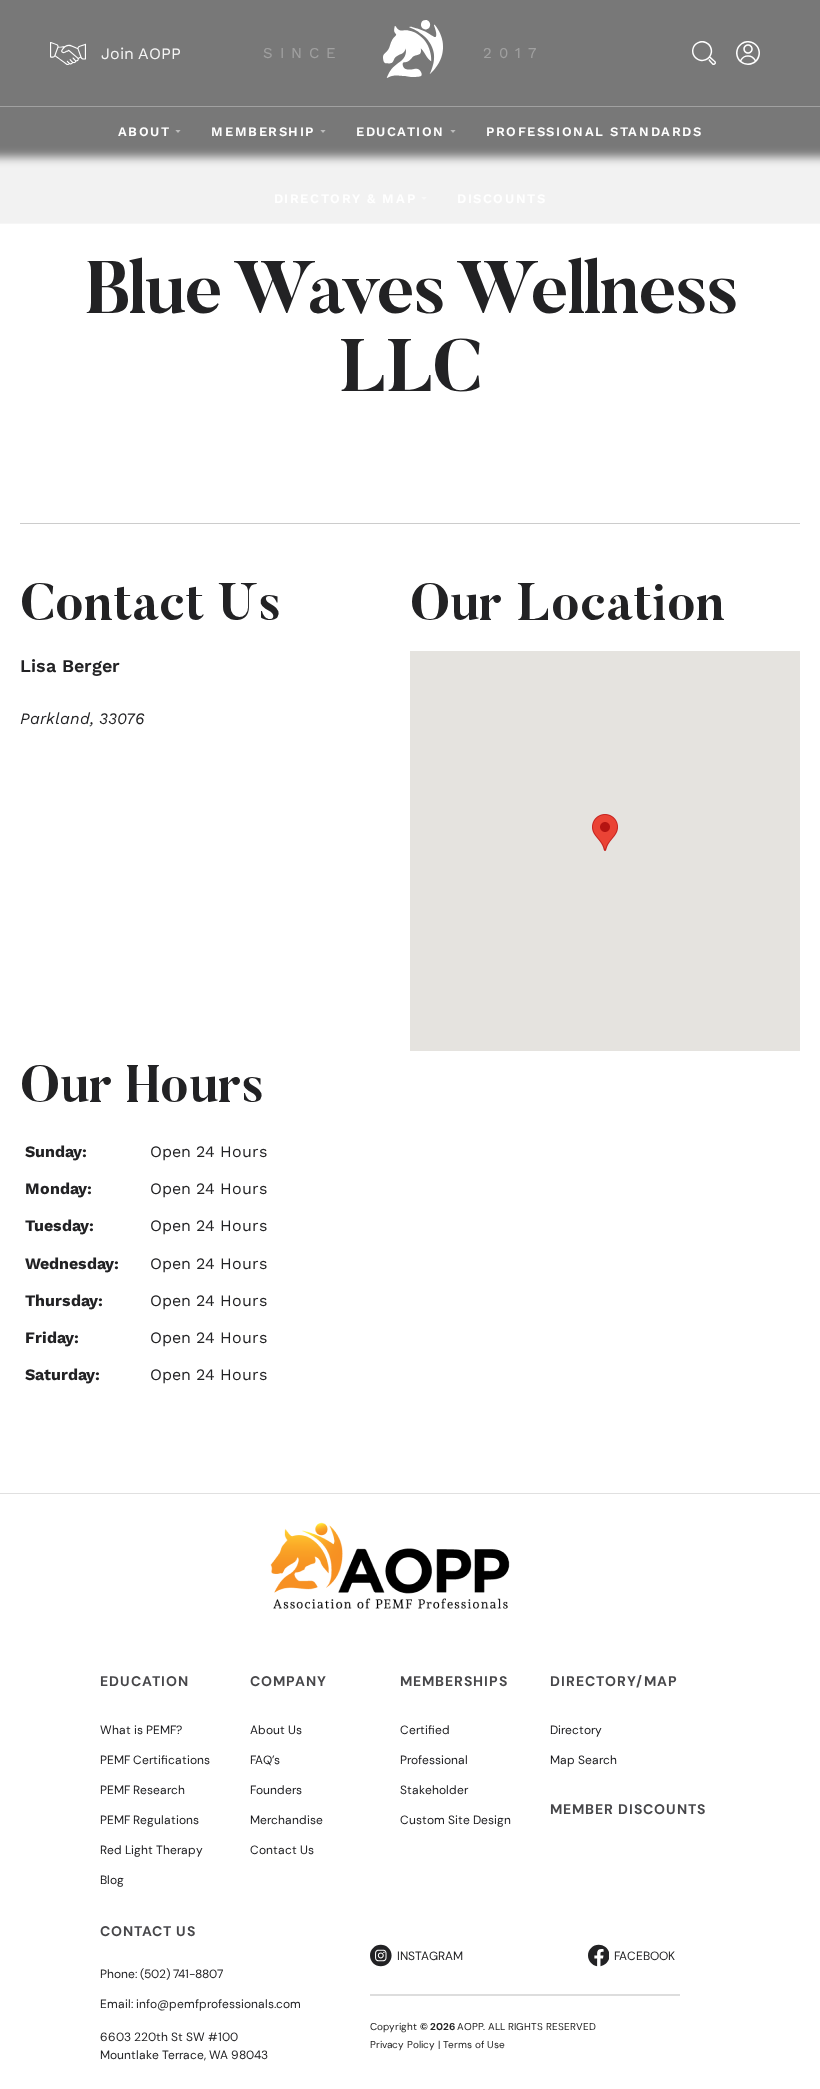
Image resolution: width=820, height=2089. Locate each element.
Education (400, 131)
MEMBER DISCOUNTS (628, 1809)
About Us (276, 1730)
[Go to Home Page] (413, 53)
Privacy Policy (402, 2044)
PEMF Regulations (149, 1820)
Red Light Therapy (151, 1850)
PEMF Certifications (155, 1760)
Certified (425, 1730)
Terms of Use (474, 2044)
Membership (263, 131)
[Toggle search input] (704, 53)
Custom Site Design (455, 1820)
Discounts (501, 198)
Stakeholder (434, 1790)
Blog (112, 1880)
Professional (434, 1760)
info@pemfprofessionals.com (218, 2004)
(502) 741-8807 (181, 1974)
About (144, 131)
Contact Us (282, 1850)
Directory (576, 1730)
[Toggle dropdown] (178, 131)
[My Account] (748, 53)
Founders (276, 1790)
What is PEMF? (141, 1730)
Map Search (583, 1760)
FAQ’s (265, 1760)
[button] (605, 832)
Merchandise (286, 1820)
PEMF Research (142, 1790)
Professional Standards (594, 131)
